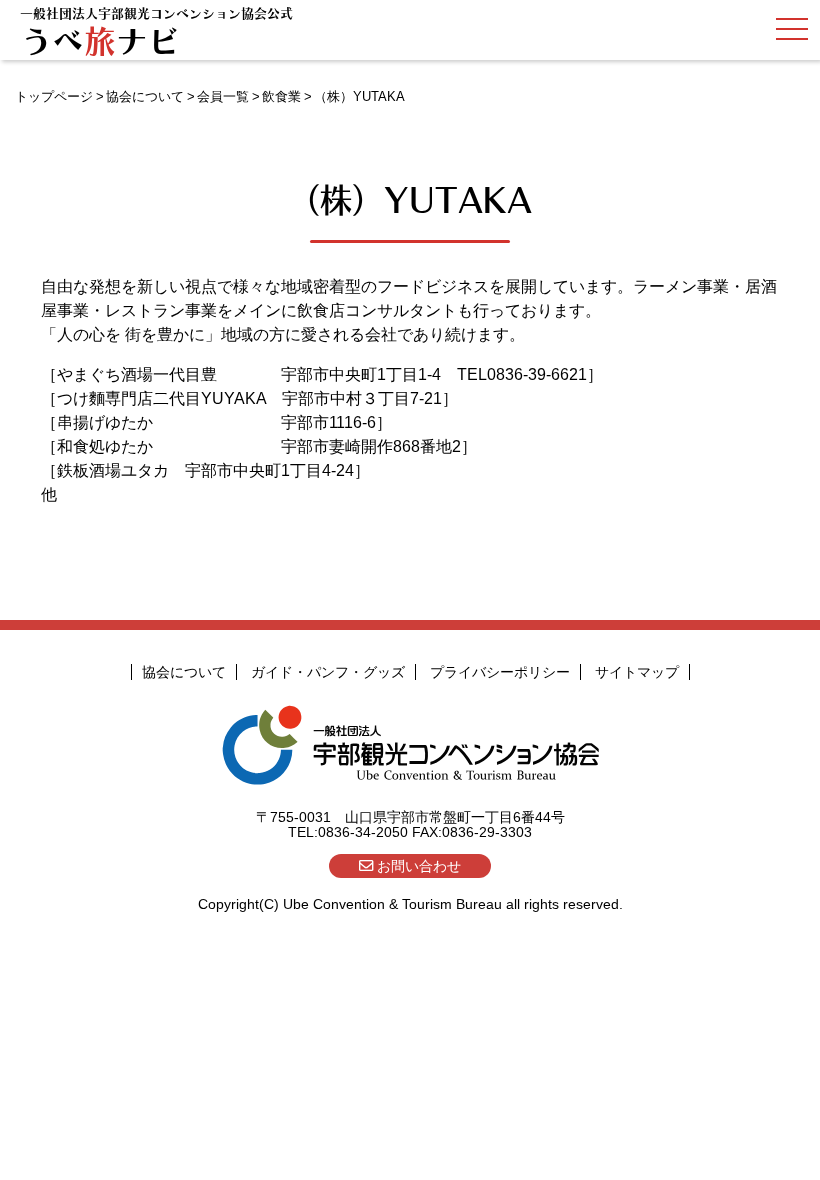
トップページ (54, 96)
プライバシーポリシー (500, 672)
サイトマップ (637, 672)
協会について (145, 96)
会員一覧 (223, 96)
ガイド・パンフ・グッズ (328, 672)
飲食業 (281, 96)
